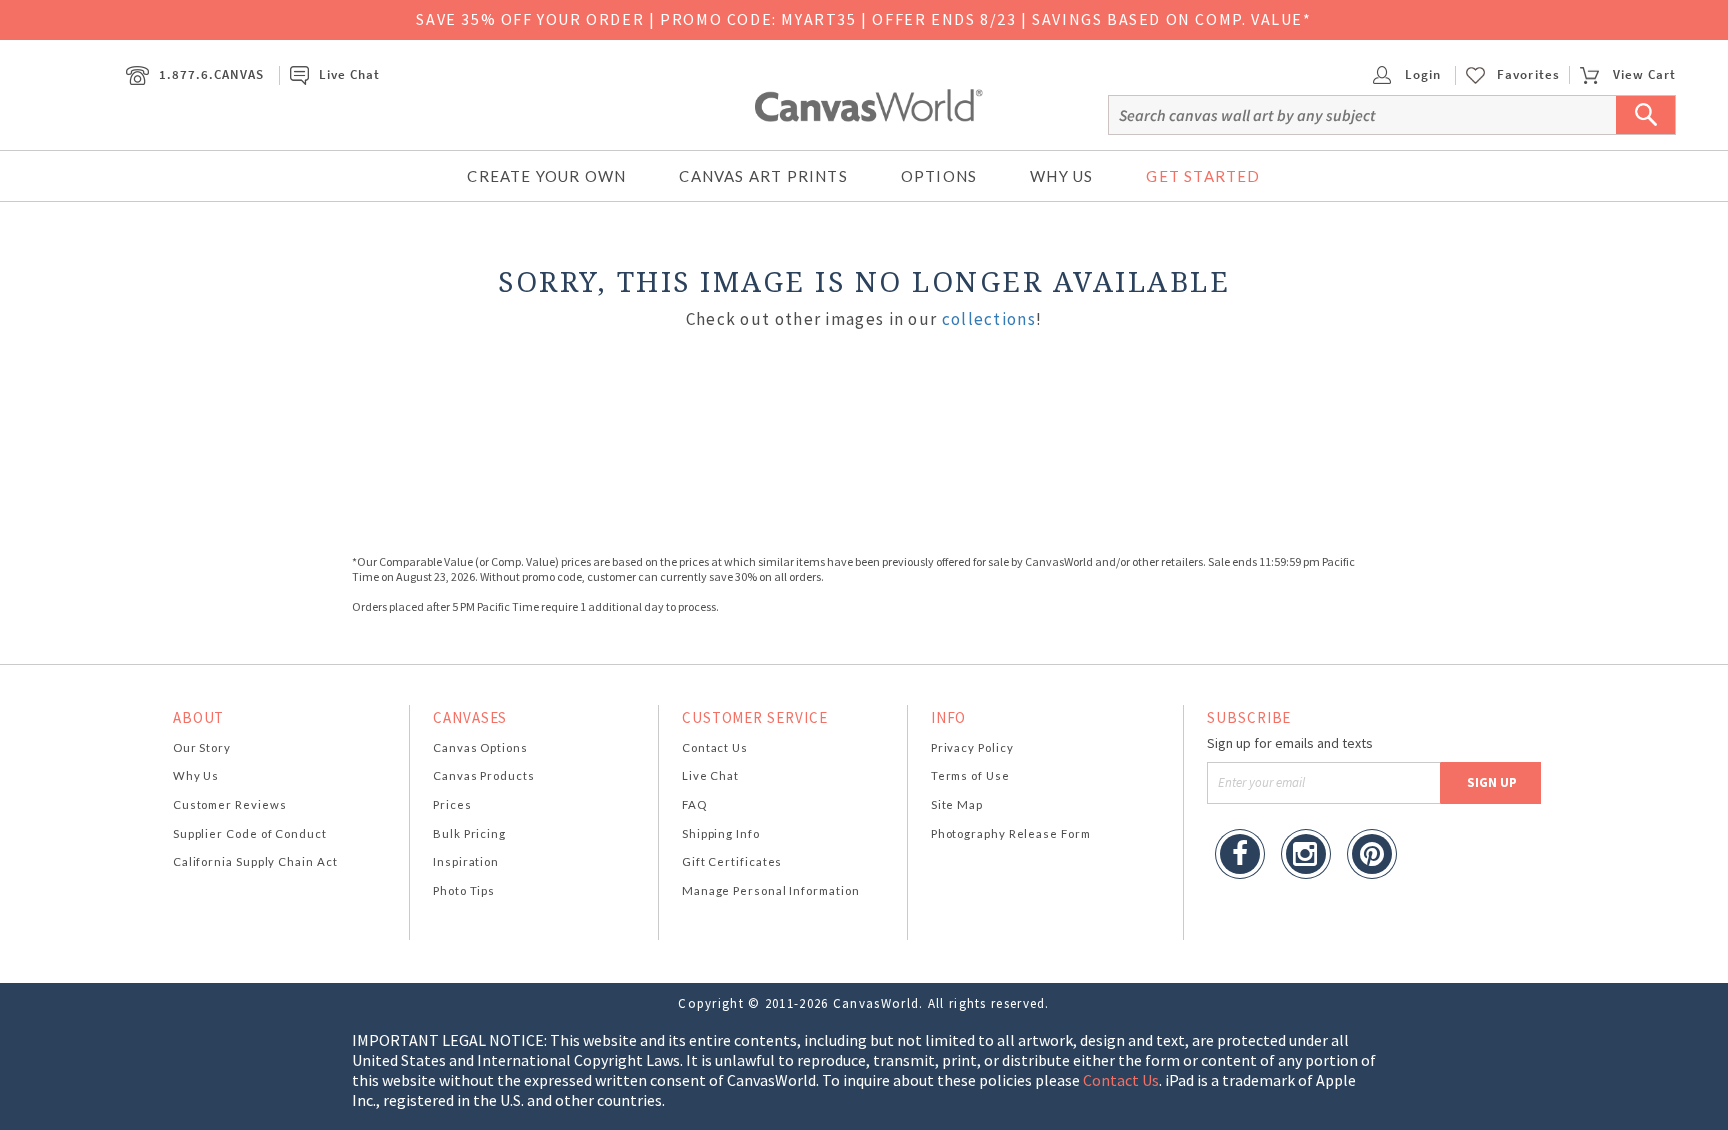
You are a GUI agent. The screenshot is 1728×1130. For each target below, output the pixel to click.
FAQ (694, 804)
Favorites (1528, 75)
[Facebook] (1240, 856)
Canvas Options (480, 747)
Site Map (957, 804)
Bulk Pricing (469, 833)
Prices (452, 804)
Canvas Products (484, 775)
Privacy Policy (972, 747)
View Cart (1644, 74)
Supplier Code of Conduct (250, 833)
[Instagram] (1306, 856)
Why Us (1061, 176)
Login (1421, 74)
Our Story (202, 747)
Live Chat (349, 74)
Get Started (1203, 176)
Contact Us (715, 747)
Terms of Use (970, 775)
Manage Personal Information (771, 890)
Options (939, 176)
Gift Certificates (732, 861)
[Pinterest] (1372, 856)
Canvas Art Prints (763, 176)
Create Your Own (546, 176)
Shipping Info (721, 833)
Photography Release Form (1011, 833)
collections (989, 319)
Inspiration (466, 861)
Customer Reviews (230, 804)
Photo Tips (464, 890)
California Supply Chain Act (255, 861)
